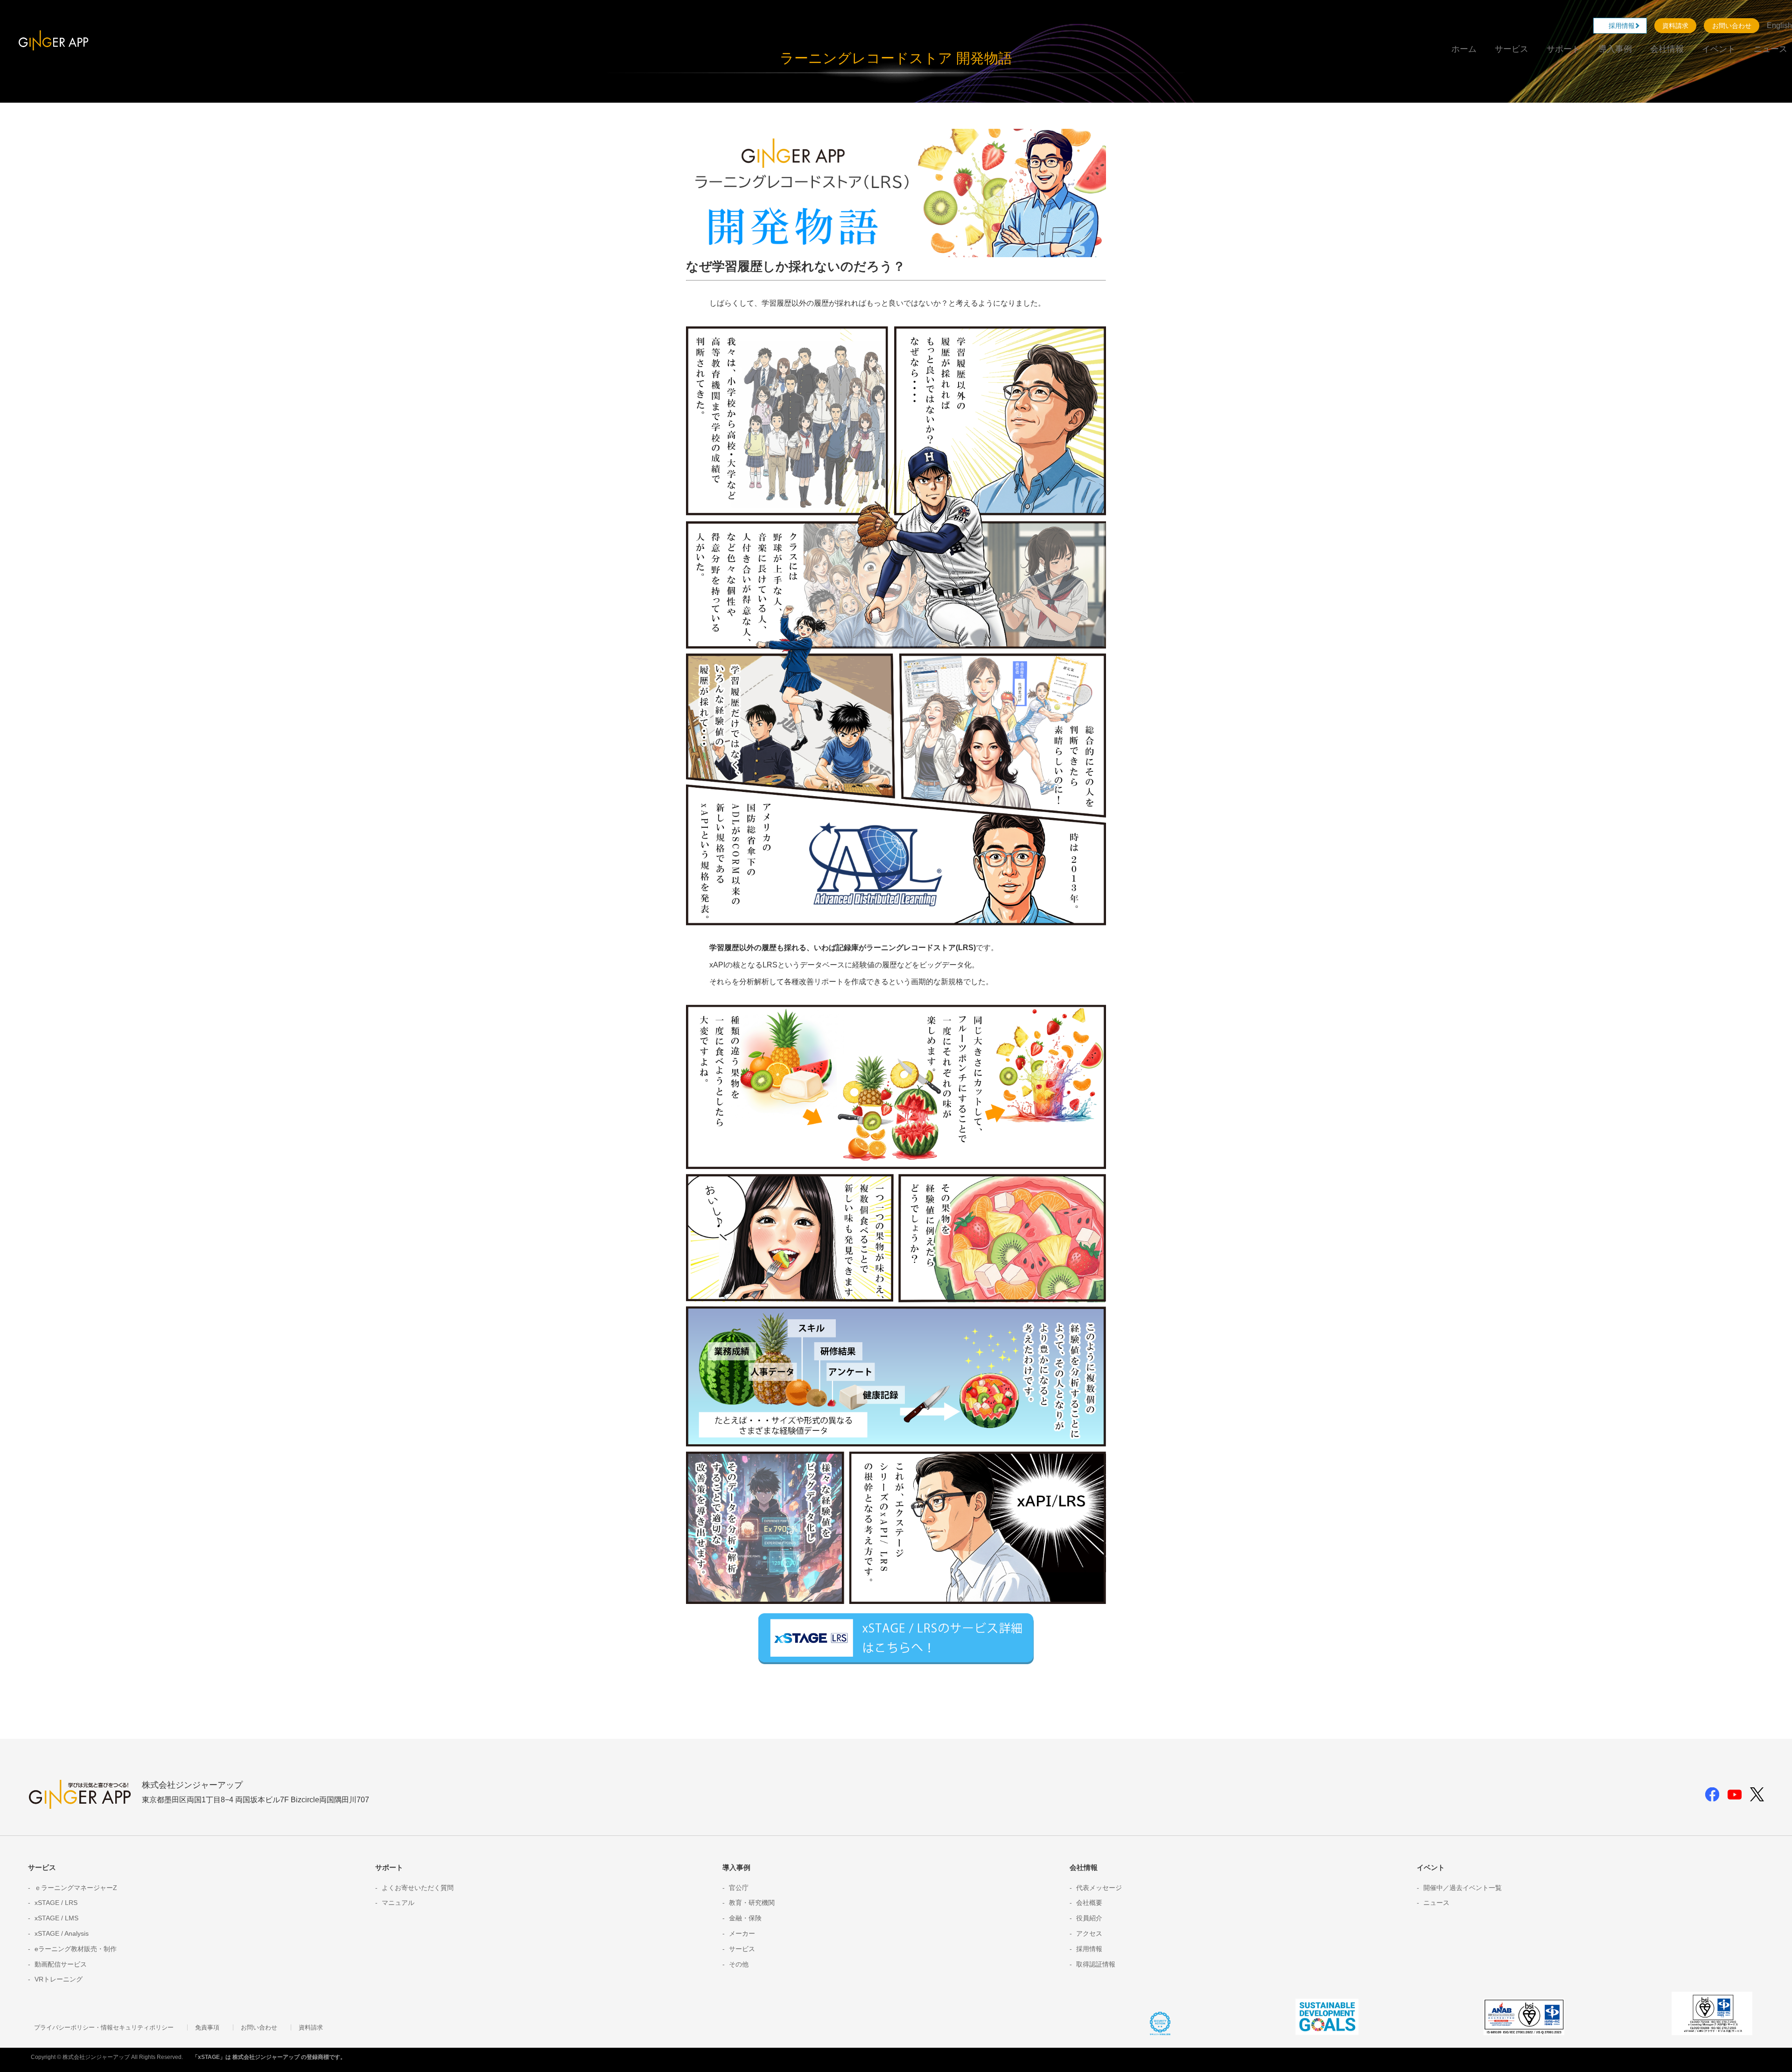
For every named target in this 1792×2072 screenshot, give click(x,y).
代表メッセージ (1099, 1888)
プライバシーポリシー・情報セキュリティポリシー (104, 2027)
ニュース (1771, 49)
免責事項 (207, 2027)
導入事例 (1615, 49)
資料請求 (1675, 26)
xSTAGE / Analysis (62, 1933)
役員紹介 (1089, 1918)
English (1779, 25)
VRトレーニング (59, 1979)
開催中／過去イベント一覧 (1463, 1888)
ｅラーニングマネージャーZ (76, 1888)
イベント (1719, 49)
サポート (1563, 49)
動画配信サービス (61, 1964)
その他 (739, 1964)
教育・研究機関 (752, 1903)
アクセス (1089, 1933)
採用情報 (1625, 26)
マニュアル (398, 1903)
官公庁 (739, 1888)
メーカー (742, 1933)
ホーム (1464, 49)
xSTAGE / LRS (56, 1903)
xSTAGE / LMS (56, 1918)
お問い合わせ (1732, 26)
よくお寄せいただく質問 (418, 1888)
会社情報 (1667, 49)
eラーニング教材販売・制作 (76, 1949)
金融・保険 (745, 1918)
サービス (1512, 49)
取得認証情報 (1096, 1964)
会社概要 (1089, 1903)
